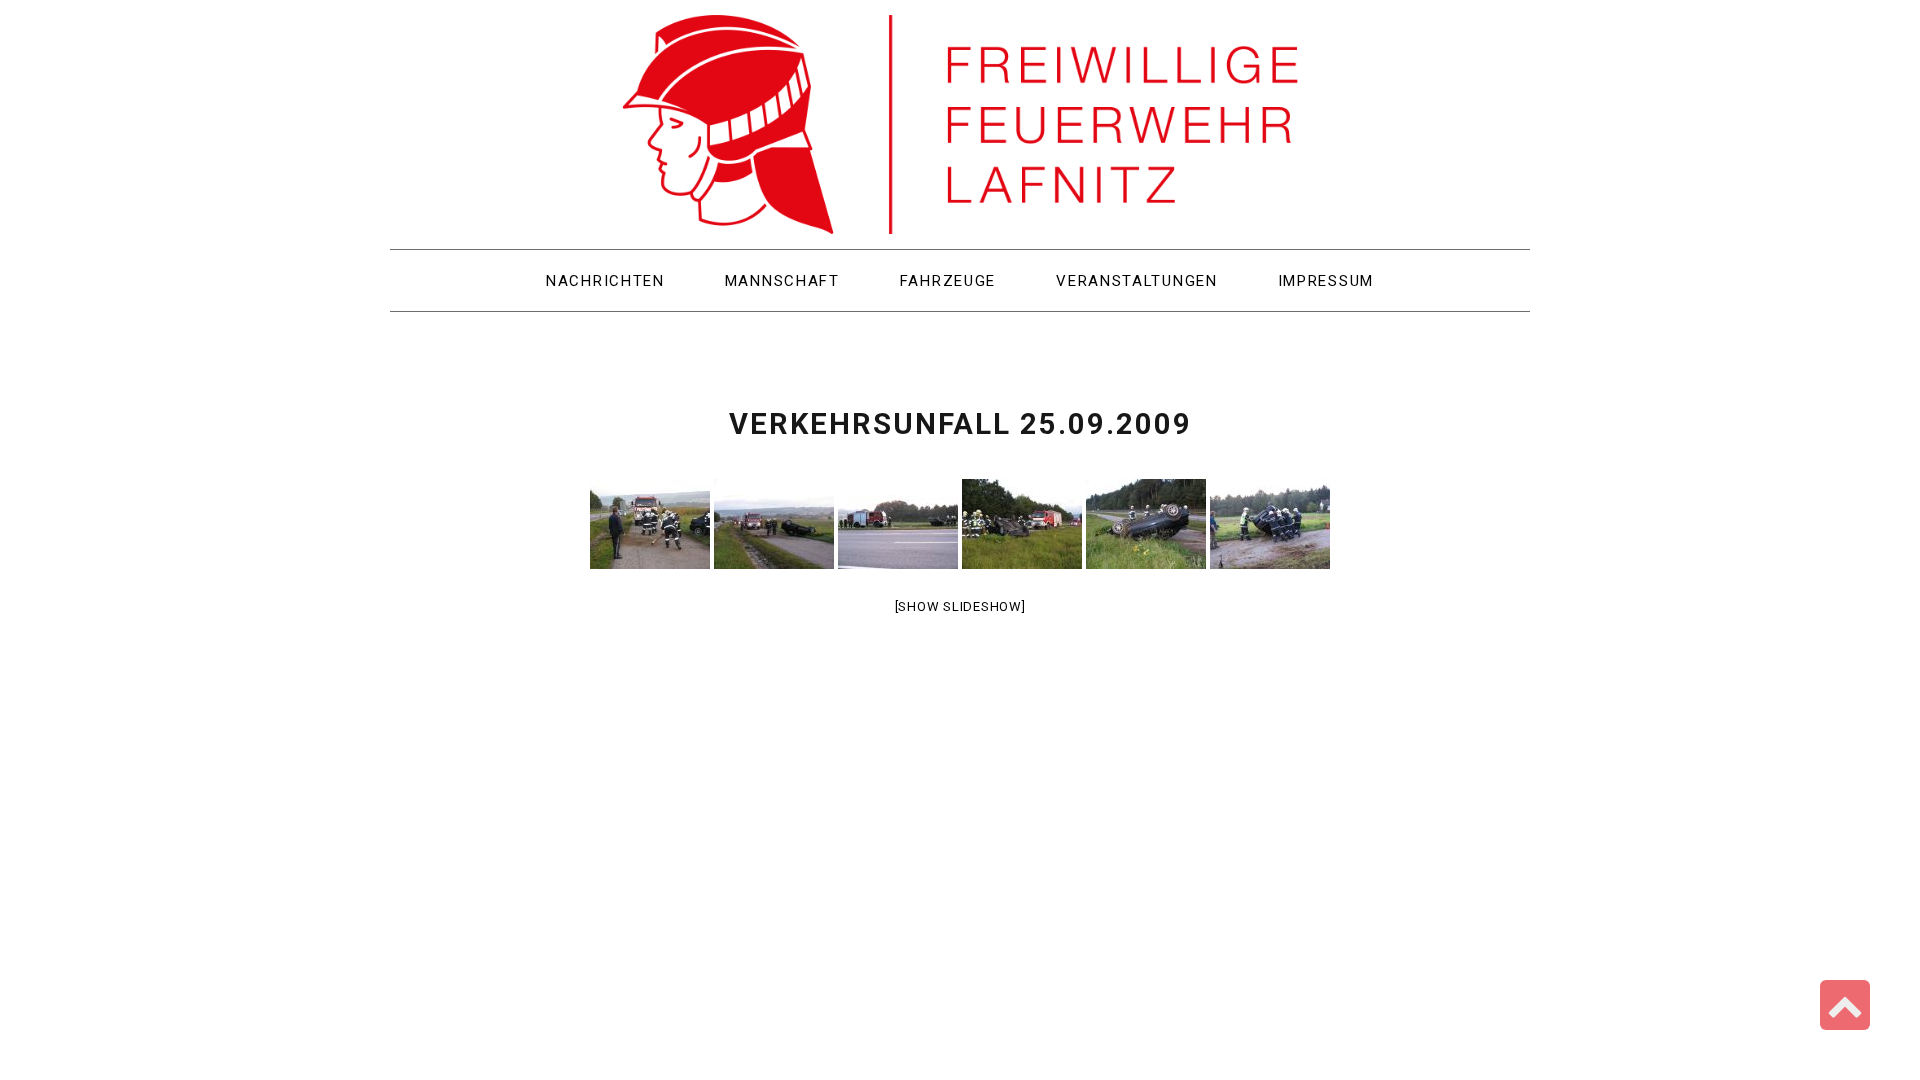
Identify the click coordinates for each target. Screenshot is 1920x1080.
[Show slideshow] (960, 606)
